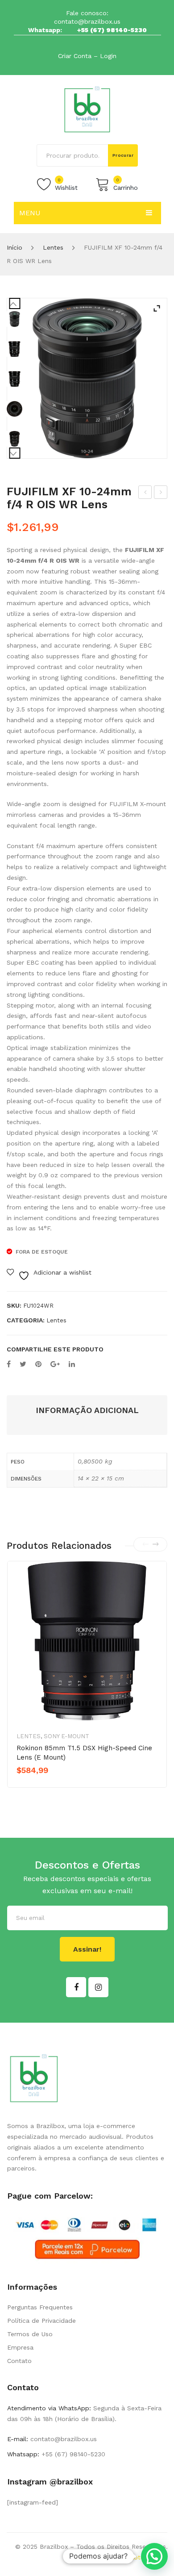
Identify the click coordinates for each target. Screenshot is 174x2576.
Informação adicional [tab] (87, 1410)
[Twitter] (23, 1364)
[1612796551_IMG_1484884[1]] (14, 439)
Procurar (123, 155)
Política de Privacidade (41, 2321)
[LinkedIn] (72, 1364)
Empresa (20, 2347)
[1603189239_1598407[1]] (87, 378)
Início (14, 247)
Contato (19, 2361)
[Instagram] (98, 1987)
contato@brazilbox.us (87, 21)
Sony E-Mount (66, 1736)
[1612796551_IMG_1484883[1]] (14, 409)
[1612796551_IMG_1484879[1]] (14, 349)
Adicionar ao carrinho (55, 1786)
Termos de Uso (30, 2334)
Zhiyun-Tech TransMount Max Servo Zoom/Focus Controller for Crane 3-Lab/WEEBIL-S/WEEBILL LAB (145, 493)
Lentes (53, 247)
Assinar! (87, 1949)
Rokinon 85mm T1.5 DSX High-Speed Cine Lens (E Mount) (84, 1753)
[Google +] (55, 1364)
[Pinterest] (38, 1364)
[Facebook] (9, 1364)
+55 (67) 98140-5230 (112, 30)
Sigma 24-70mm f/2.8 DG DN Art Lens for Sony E (161, 493)
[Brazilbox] (87, 109)
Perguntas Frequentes (40, 2307)
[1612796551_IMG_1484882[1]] (14, 379)
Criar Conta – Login (87, 56)
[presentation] (145, 1544)
